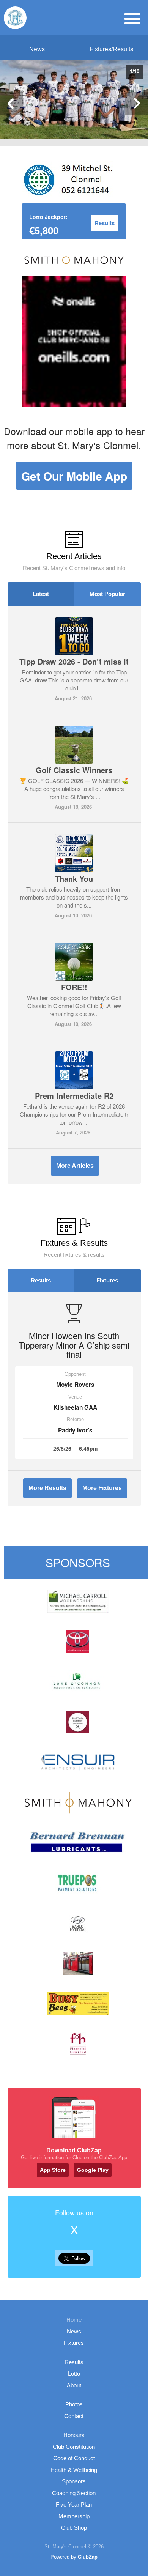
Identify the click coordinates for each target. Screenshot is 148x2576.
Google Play (93, 2170)
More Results (47, 1488)
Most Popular (107, 594)
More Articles (75, 1166)
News (37, 49)
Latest (41, 594)
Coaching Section (74, 2493)
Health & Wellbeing (74, 2470)
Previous (11, 103)
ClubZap (88, 2557)
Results (41, 1280)
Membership (74, 2516)
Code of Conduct (74, 2458)
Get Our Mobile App (74, 476)
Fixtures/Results (111, 49)
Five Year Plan (74, 2504)
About (74, 2385)
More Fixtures (102, 1488)
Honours (74, 2435)
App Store (53, 2170)
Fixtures (107, 1280)
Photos (74, 2404)
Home (74, 2320)
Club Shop (74, 2528)
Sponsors (74, 2481)
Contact (74, 2416)
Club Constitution (74, 2447)
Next (137, 103)
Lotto (74, 2374)
